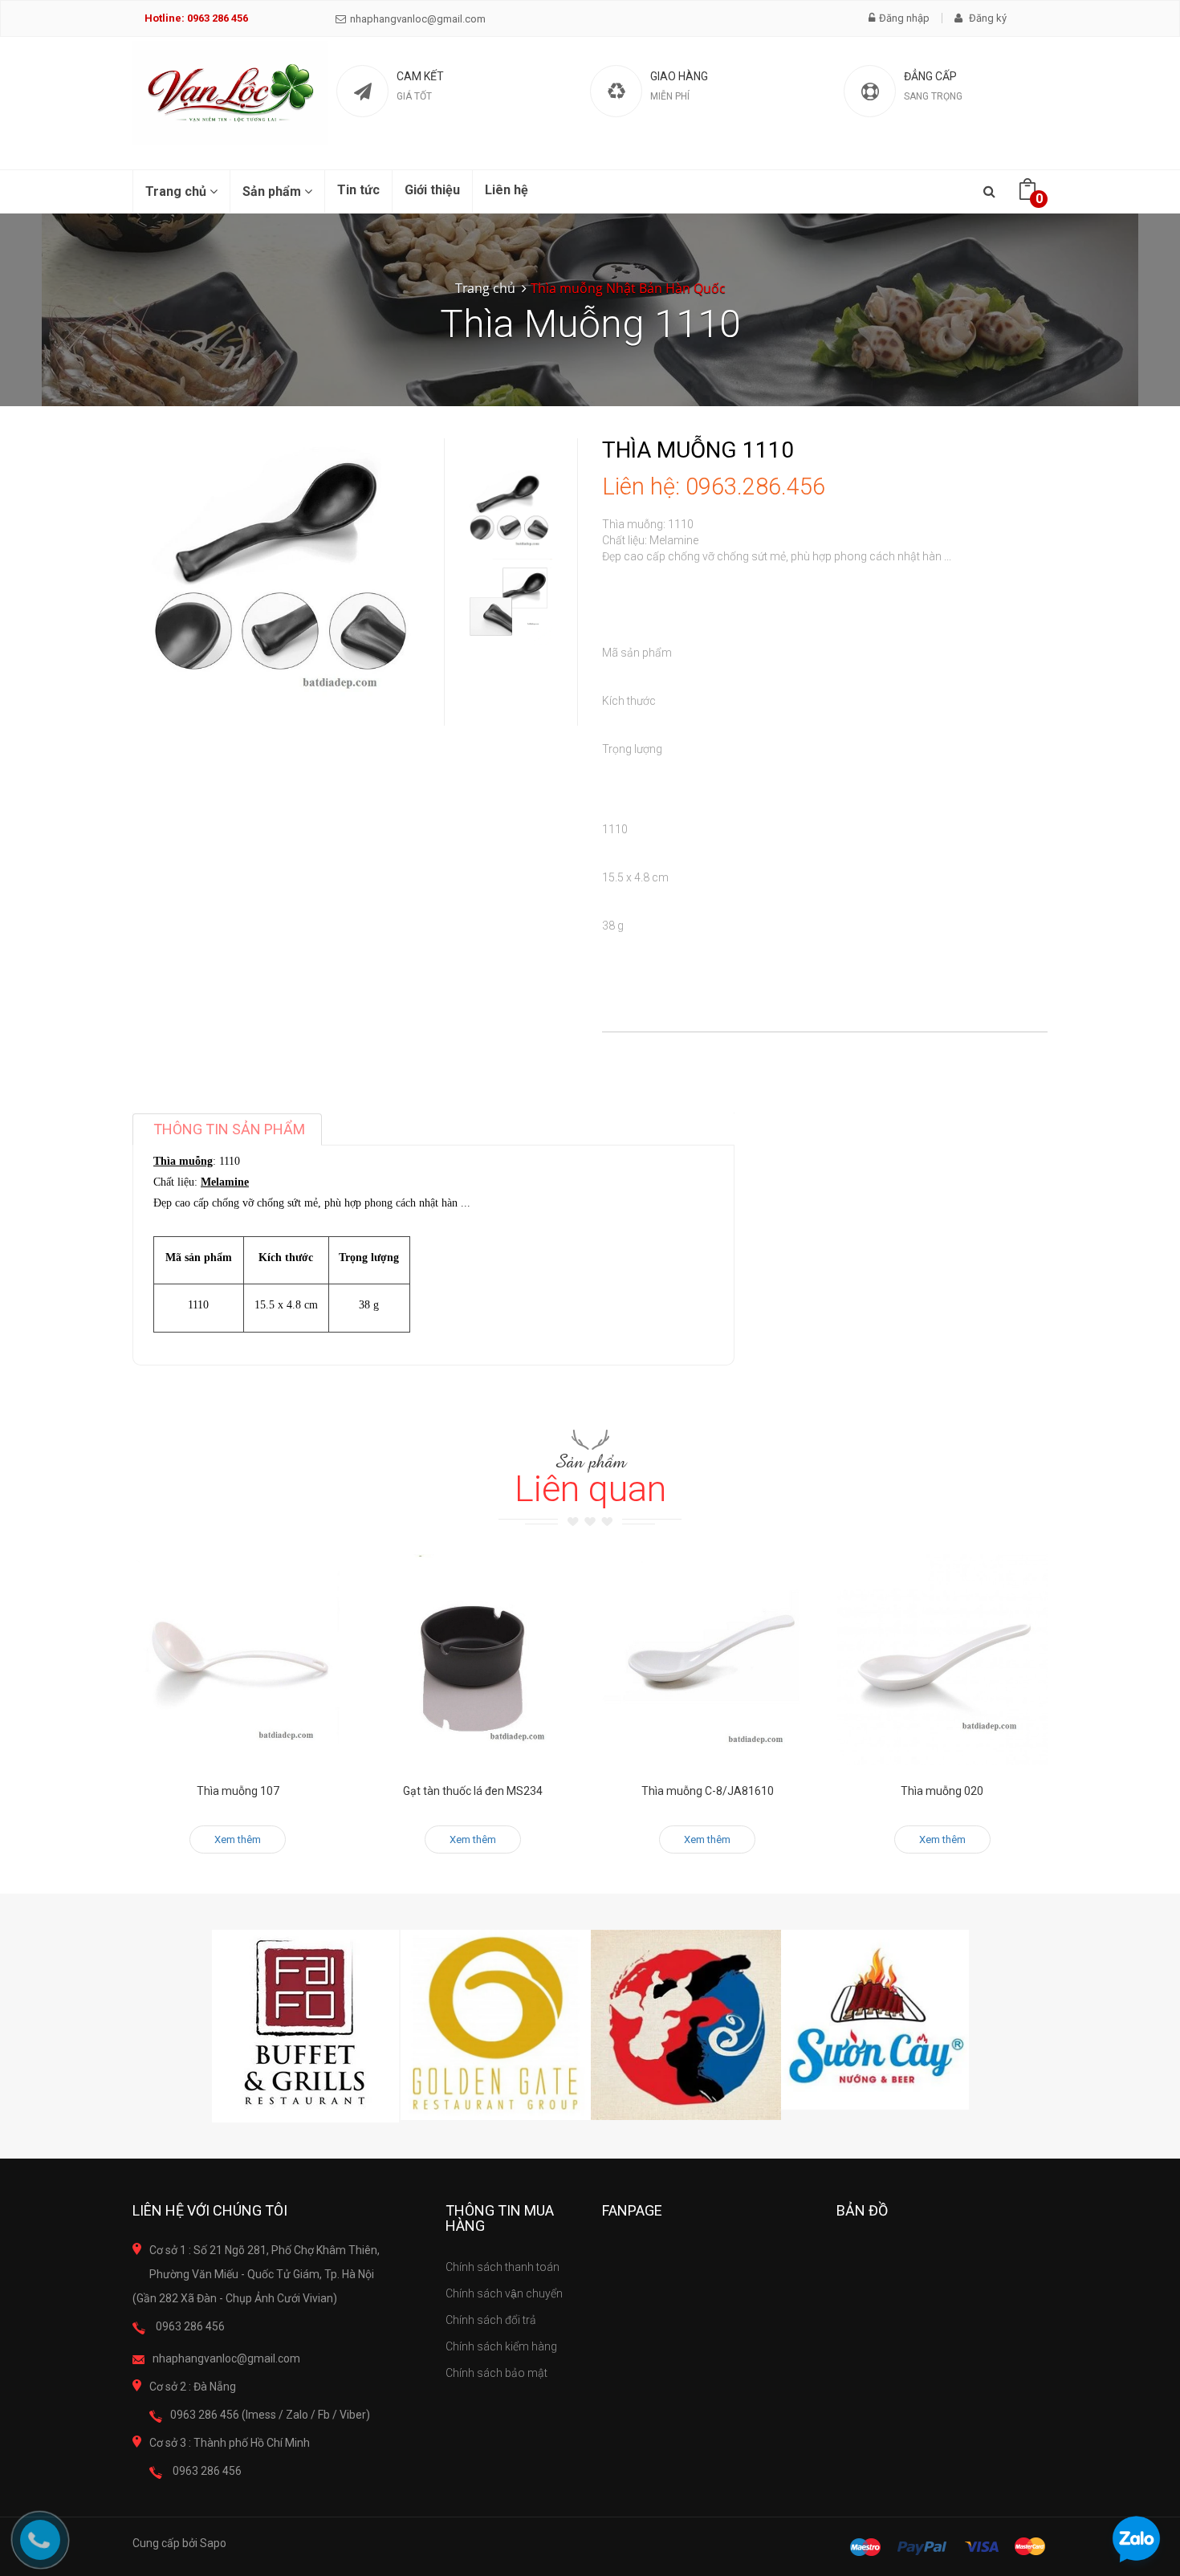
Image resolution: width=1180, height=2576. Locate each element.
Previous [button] (508, 422)
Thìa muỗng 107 (238, 1791)
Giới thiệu (432, 190)
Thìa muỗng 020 (942, 1791)
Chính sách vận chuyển (504, 2293)
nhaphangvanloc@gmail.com (418, 19)
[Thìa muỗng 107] (238, 1660)
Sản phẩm (273, 191)
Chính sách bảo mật (496, 2373)
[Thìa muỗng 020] (943, 1660)
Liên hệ (507, 190)
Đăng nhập (904, 18)
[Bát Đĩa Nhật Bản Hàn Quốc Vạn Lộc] (230, 93)
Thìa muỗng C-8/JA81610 (708, 1791)
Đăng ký (987, 18)
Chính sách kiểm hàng (501, 2346)
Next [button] (508, 628)
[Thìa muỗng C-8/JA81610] (708, 1660)
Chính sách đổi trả (491, 2320)
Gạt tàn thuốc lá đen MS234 (473, 1791)
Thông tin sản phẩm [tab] (229, 1129)
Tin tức (358, 190)
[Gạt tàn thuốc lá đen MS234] (473, 1660)
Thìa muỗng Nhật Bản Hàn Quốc (628, 288)
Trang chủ (177, 191)
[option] (508, 513)
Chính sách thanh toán (503, 2267)
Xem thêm (238, 1839)
